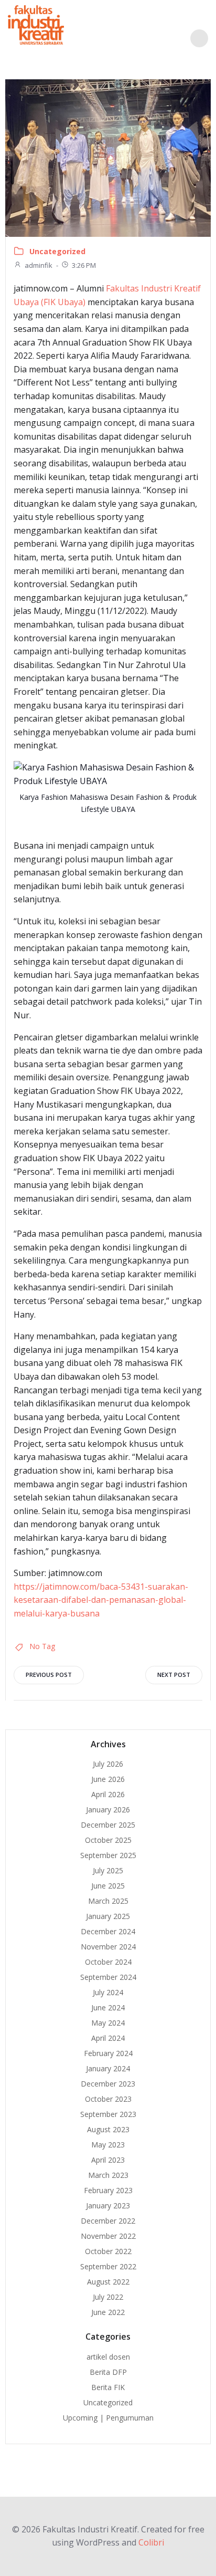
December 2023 (108, 2084)
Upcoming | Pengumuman (108, 2418)
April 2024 (108, 2038)
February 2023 (108, 2190)
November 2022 (108, 2236)
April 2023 (108, 2160)
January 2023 (108, 2205)
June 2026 (108, 1779)
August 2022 (108, 2282)
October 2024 (108, 1962)
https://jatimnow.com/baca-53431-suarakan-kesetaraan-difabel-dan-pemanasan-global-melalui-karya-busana (101, 1600)
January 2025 (108, 1916)
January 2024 (108, 2068)
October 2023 (108, 2099)
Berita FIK (108, 2387)
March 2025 (108, 1901)
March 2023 (108, 2175)
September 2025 (108, 1855)
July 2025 (108, 1870)
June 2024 (108, 2007)
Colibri (151, 2542)
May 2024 (108, 2023)
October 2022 (108, 2251)
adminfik (39, 265)
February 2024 (108, 2053)
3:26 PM (84, 265)
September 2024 (108, 1977)
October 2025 (108, 1840)
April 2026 (108, 1794)
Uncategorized (57, 251)
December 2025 (108, 1825)
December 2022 (108, 2221)
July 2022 (108, 2297)
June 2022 (108, 2312)
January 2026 (108, 1810)
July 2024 (108, 1992)
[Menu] (199, 38)
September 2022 (108, 2266)
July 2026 (108, 1764)
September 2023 (108, 2114)
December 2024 (108, 1931)
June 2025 (108, 1886)
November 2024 (108, 1947)
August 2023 (108, 2129)
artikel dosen (108, 2357)
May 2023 (108, 2145)
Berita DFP (108, 2372)
